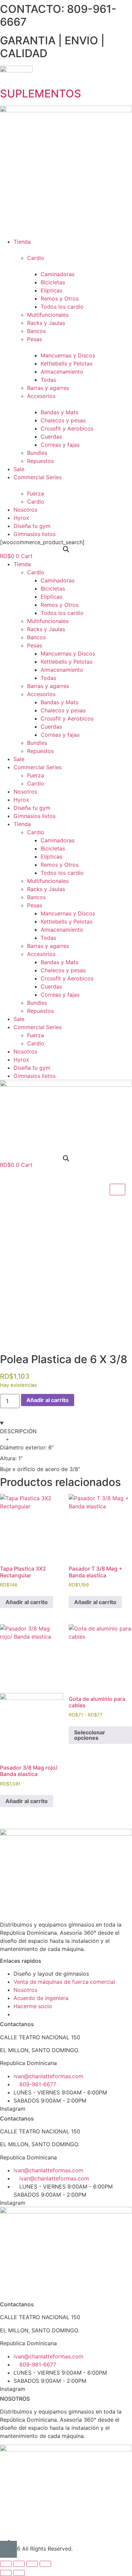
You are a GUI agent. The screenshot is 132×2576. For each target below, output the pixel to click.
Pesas (35, 645)
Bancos (36, 637)
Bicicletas (53, 589)
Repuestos (40, 751)
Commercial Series (38, 767)
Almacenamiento (62, 670)
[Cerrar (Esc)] (45, 2564)
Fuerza (36, 775)
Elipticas (51, 597)
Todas (48, 678)
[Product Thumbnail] (117, 1190)
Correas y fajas (60, 735)
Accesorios (41, 694)
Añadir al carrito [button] (27, 1602)
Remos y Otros (60, 605)
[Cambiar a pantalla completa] (19, 2564)
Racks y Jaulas (46, 629)
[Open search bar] (66, 549)
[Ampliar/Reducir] (6, 2564)
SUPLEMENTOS (41, 94)
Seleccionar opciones (90, 1735)
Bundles (37, 743)
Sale (19, 759)
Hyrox (21, 800)
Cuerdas (51, 727)
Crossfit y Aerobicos (67, 718)
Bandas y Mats (59, 702)
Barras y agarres (48, 686)
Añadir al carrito (48, 1400)
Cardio (36, 572)
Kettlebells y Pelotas (67, 662)
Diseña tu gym (32, 808)
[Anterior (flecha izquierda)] (6, 2573)
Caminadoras (58, 580)
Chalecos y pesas (63, 710)
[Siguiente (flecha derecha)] (19, 2573)
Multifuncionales (48, 621)
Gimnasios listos (35, 816)
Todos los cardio (62, 613)
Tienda (22, 564)
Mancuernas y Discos (68, 653)
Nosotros (25, 792)
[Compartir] (32, 2564)
